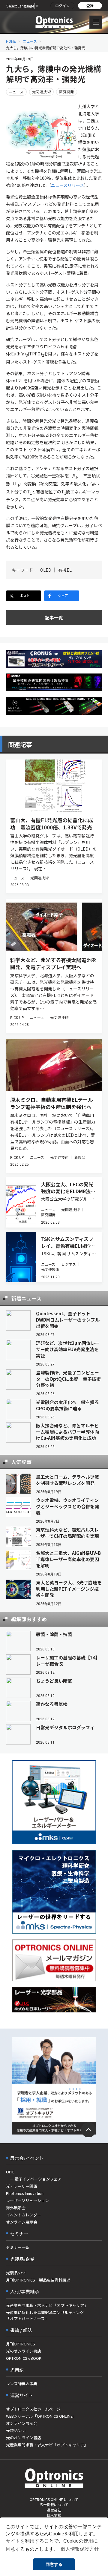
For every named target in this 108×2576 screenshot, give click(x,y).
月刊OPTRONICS (21, 2344)
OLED (46, 570)
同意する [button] (54, 2564)
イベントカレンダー (24, 2215)
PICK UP (17, 1017)
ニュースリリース (67, 185)
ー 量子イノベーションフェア (34, 2179)
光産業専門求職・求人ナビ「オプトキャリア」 (47, 2305)
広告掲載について (54, 2504)
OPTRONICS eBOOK (24, 2358)
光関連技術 (41, 92)
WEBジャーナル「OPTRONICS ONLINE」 (41, 2416)
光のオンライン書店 (24, 2351)
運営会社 (54, 2510)
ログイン (62, 6)
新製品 (80, 1157)
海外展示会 (16, 2208)
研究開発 (67, 92)
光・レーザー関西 (22, 2186)
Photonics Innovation (25, 2193)
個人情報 (54, 2515)
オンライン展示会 (22, 2222)
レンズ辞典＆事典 (22, 2384)
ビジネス (68, 1264)
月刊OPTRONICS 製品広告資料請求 (38, 2280)
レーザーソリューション (27, 2200)
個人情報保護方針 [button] (80, 2549)
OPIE (10, 2172)
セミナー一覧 (18, 2247)
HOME (11, 41)
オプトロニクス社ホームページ (33, 2409)
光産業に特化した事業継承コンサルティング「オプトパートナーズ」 (45, 2315)
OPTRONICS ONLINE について (54, 2499)
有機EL (65, 570)
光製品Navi (16, 2273)
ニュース (30, 41)
